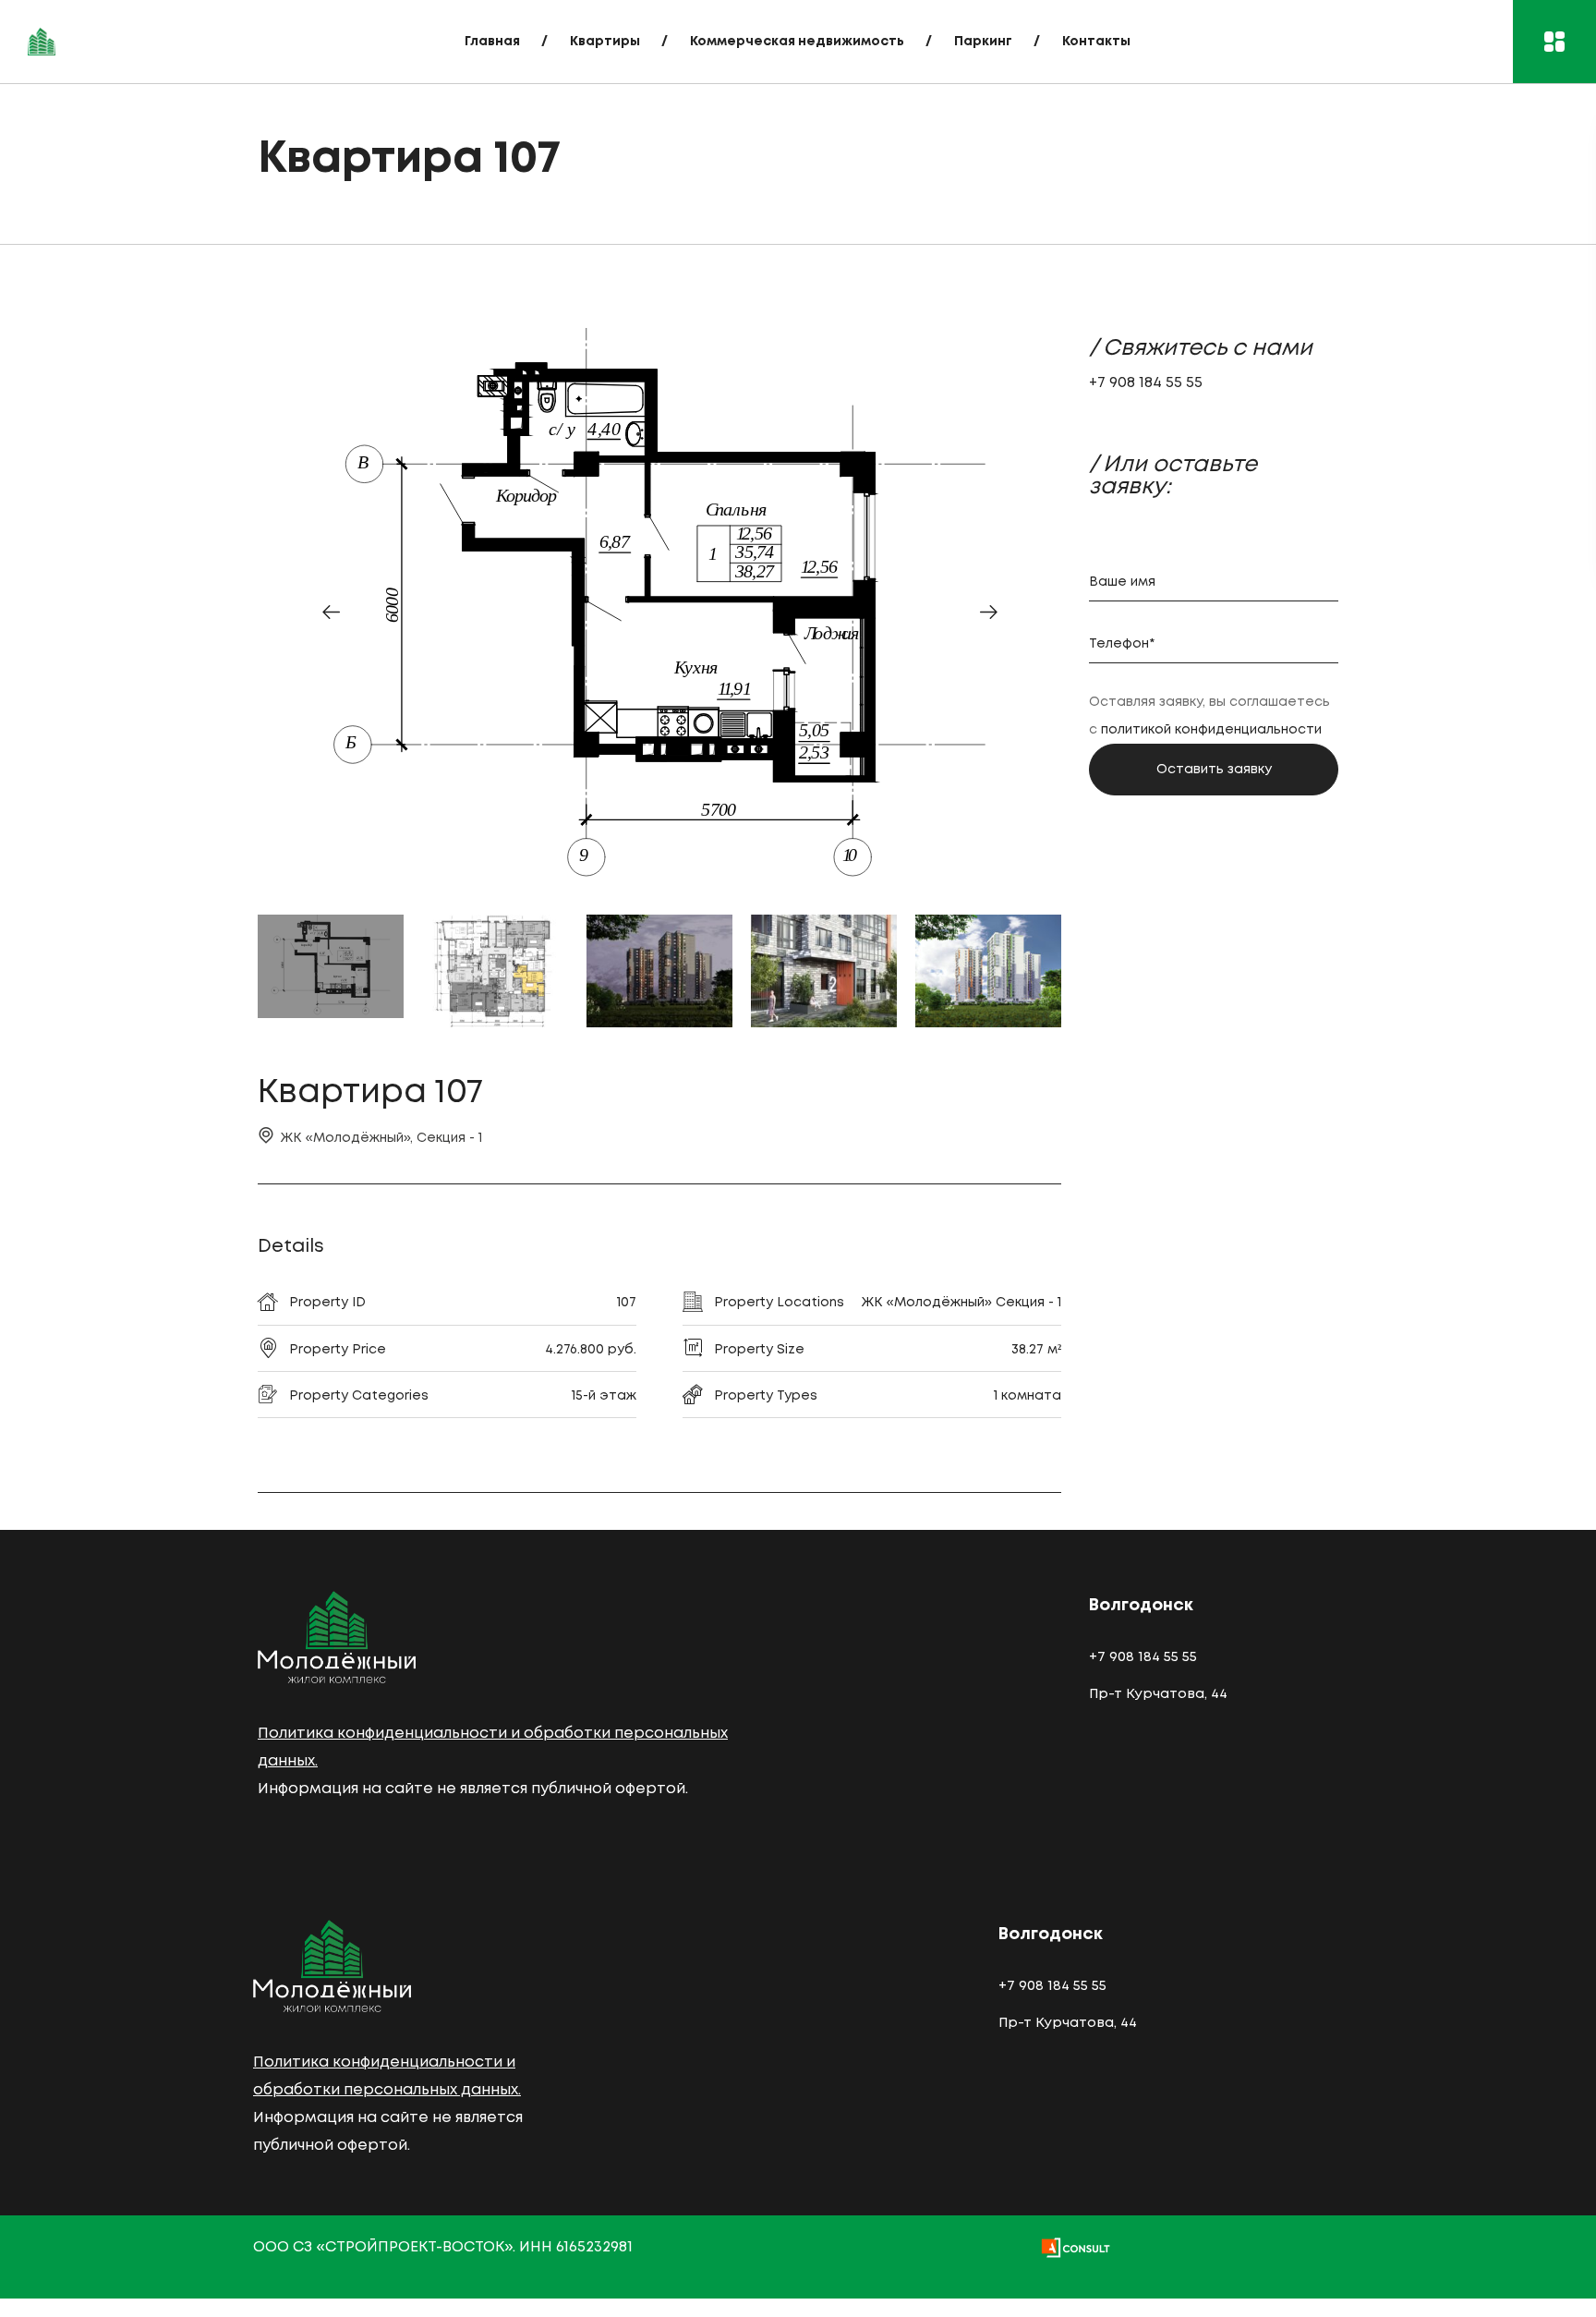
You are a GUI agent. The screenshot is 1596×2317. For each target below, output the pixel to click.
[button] (331, 612)
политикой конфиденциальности (1211, 730)
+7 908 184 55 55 (1146, 383)
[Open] (1554, 42)
